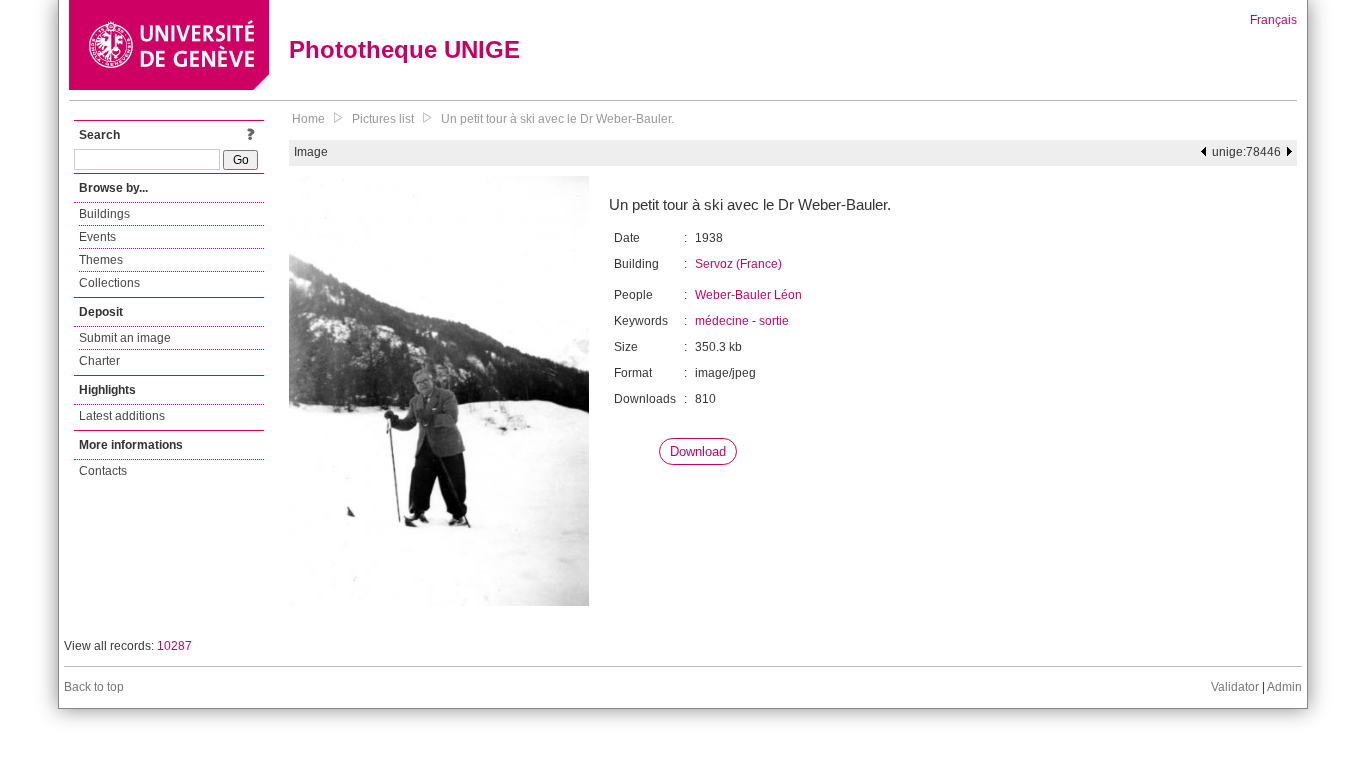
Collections (109, 283)
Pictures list (383, 119)
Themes (101, 260)
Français (1273, 20)
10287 (174, 646)
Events (97, 237)
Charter (99, 361)
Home (308, 119)
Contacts (103, 471)
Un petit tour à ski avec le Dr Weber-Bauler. (557, 119)
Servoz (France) (738, 264)
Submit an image (125, 338)
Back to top (94, 687)
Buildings (104, 214)
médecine (722, 321)
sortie (774, 321)
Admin (1284, 687)
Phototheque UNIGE (404, 49)
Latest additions (122, 416)
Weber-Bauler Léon (748, 295)
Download (698, 451)
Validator (1235, 687)
